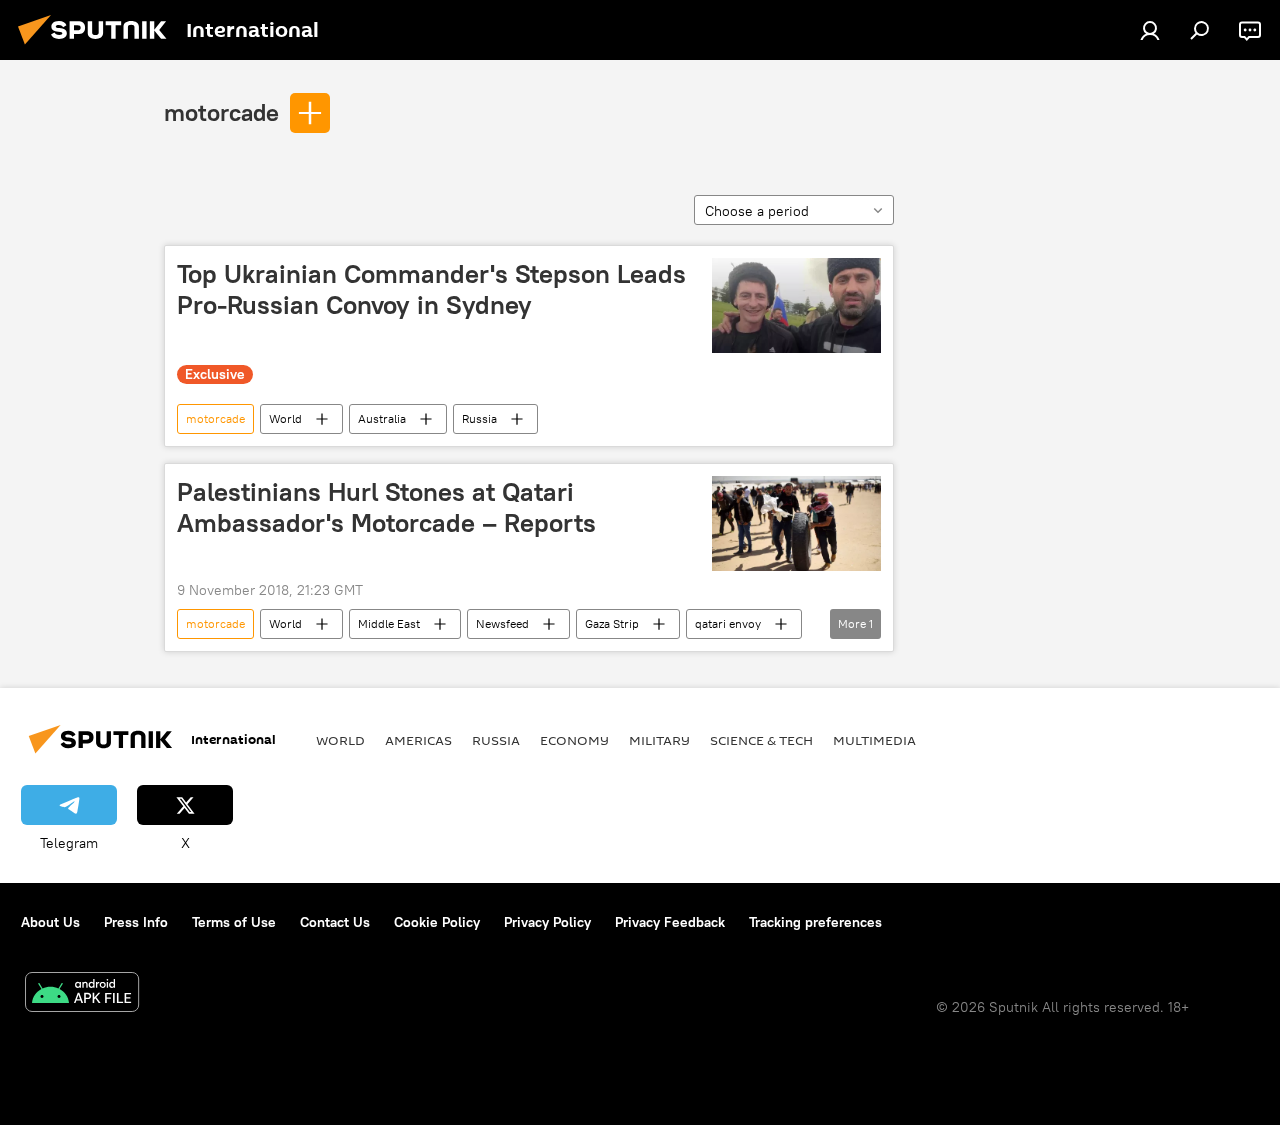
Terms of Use (234, 922)
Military (659, 740)
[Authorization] (1150, 30)
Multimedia (874, 740)
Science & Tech (761, 740)
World (285, 418)
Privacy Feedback (670, 922)
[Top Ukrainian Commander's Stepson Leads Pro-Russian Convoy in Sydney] (796, 305)
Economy (574, 740)
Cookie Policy (437, 922)
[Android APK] (82, 994)
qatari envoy (728, 623)
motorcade (221, 112)
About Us (50, 922)
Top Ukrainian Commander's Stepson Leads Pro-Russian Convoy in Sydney (431, 289)
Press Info (136, 922)
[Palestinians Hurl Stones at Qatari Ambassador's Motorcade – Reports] (796, 523)
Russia (479, 418)
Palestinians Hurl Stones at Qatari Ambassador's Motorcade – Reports (386, 507)
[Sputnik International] (98, 47)
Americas (418, 740)
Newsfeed (502, 623)
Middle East (389, 623)
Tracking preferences (815, 922)
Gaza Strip (612, 623)
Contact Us (335, 922)
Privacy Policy (547, 922)
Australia (382, 418)
